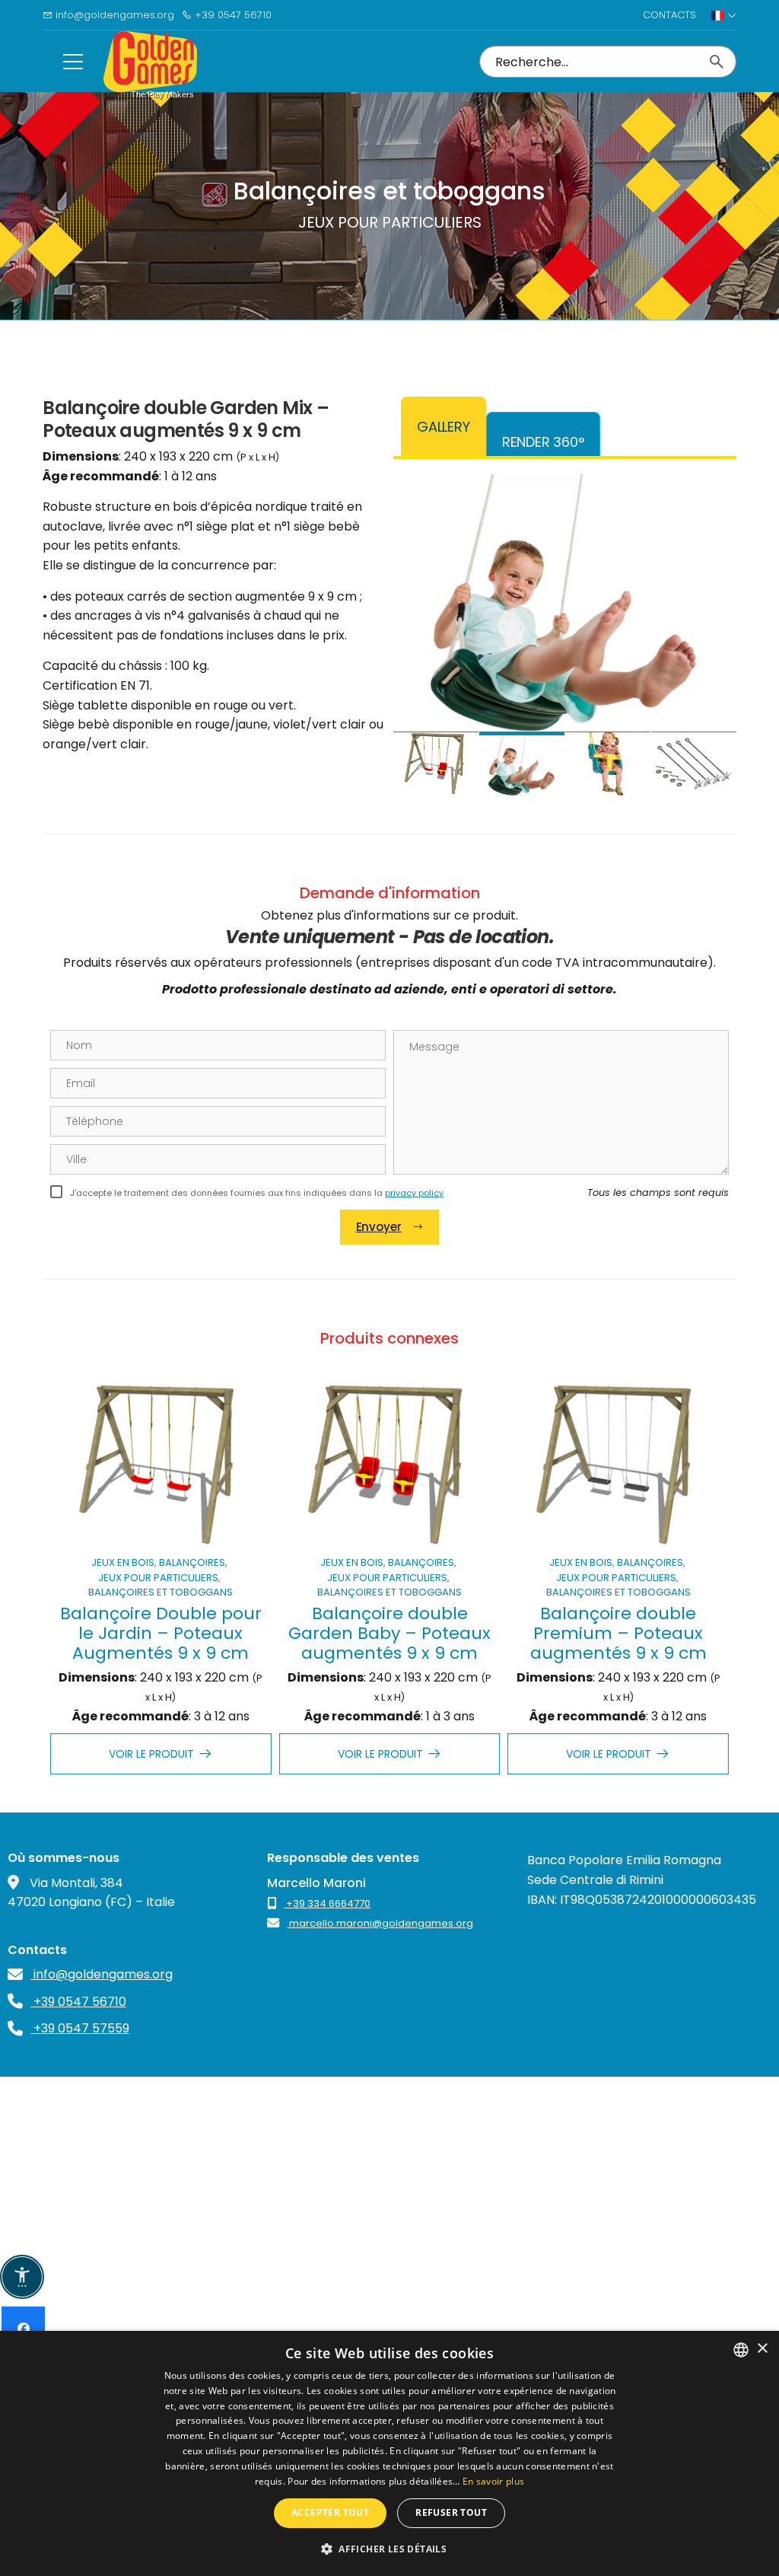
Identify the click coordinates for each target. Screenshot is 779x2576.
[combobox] (741, 2350)
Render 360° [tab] (543, 442)
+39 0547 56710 (232, 15)
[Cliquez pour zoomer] (565, 603)
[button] (389, 2549)
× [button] (762, 2349)
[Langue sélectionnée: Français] (724, 15)
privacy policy (414, 1193)
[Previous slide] (420, 629)
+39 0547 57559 (80, 2028)
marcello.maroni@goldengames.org (380, 1923)
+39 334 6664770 (327, 1903)
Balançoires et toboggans (161, 1592)
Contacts (669, 15)
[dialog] (389, 2453)
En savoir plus (493, 2481)
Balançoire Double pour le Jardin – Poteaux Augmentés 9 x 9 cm (161, 1634)
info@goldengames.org (113, 15)
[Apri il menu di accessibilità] (22, 2277)
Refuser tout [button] (451, 2512)
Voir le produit (151, 1754)
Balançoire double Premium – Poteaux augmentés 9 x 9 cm (618, 1634)
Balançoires (192, 1562)
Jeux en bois (123, 1562)
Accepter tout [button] (330, 2512)
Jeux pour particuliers (158, 1578)
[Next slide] (710, 629)
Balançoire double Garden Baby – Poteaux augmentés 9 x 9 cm (389, 1634)
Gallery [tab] (444, 427)
